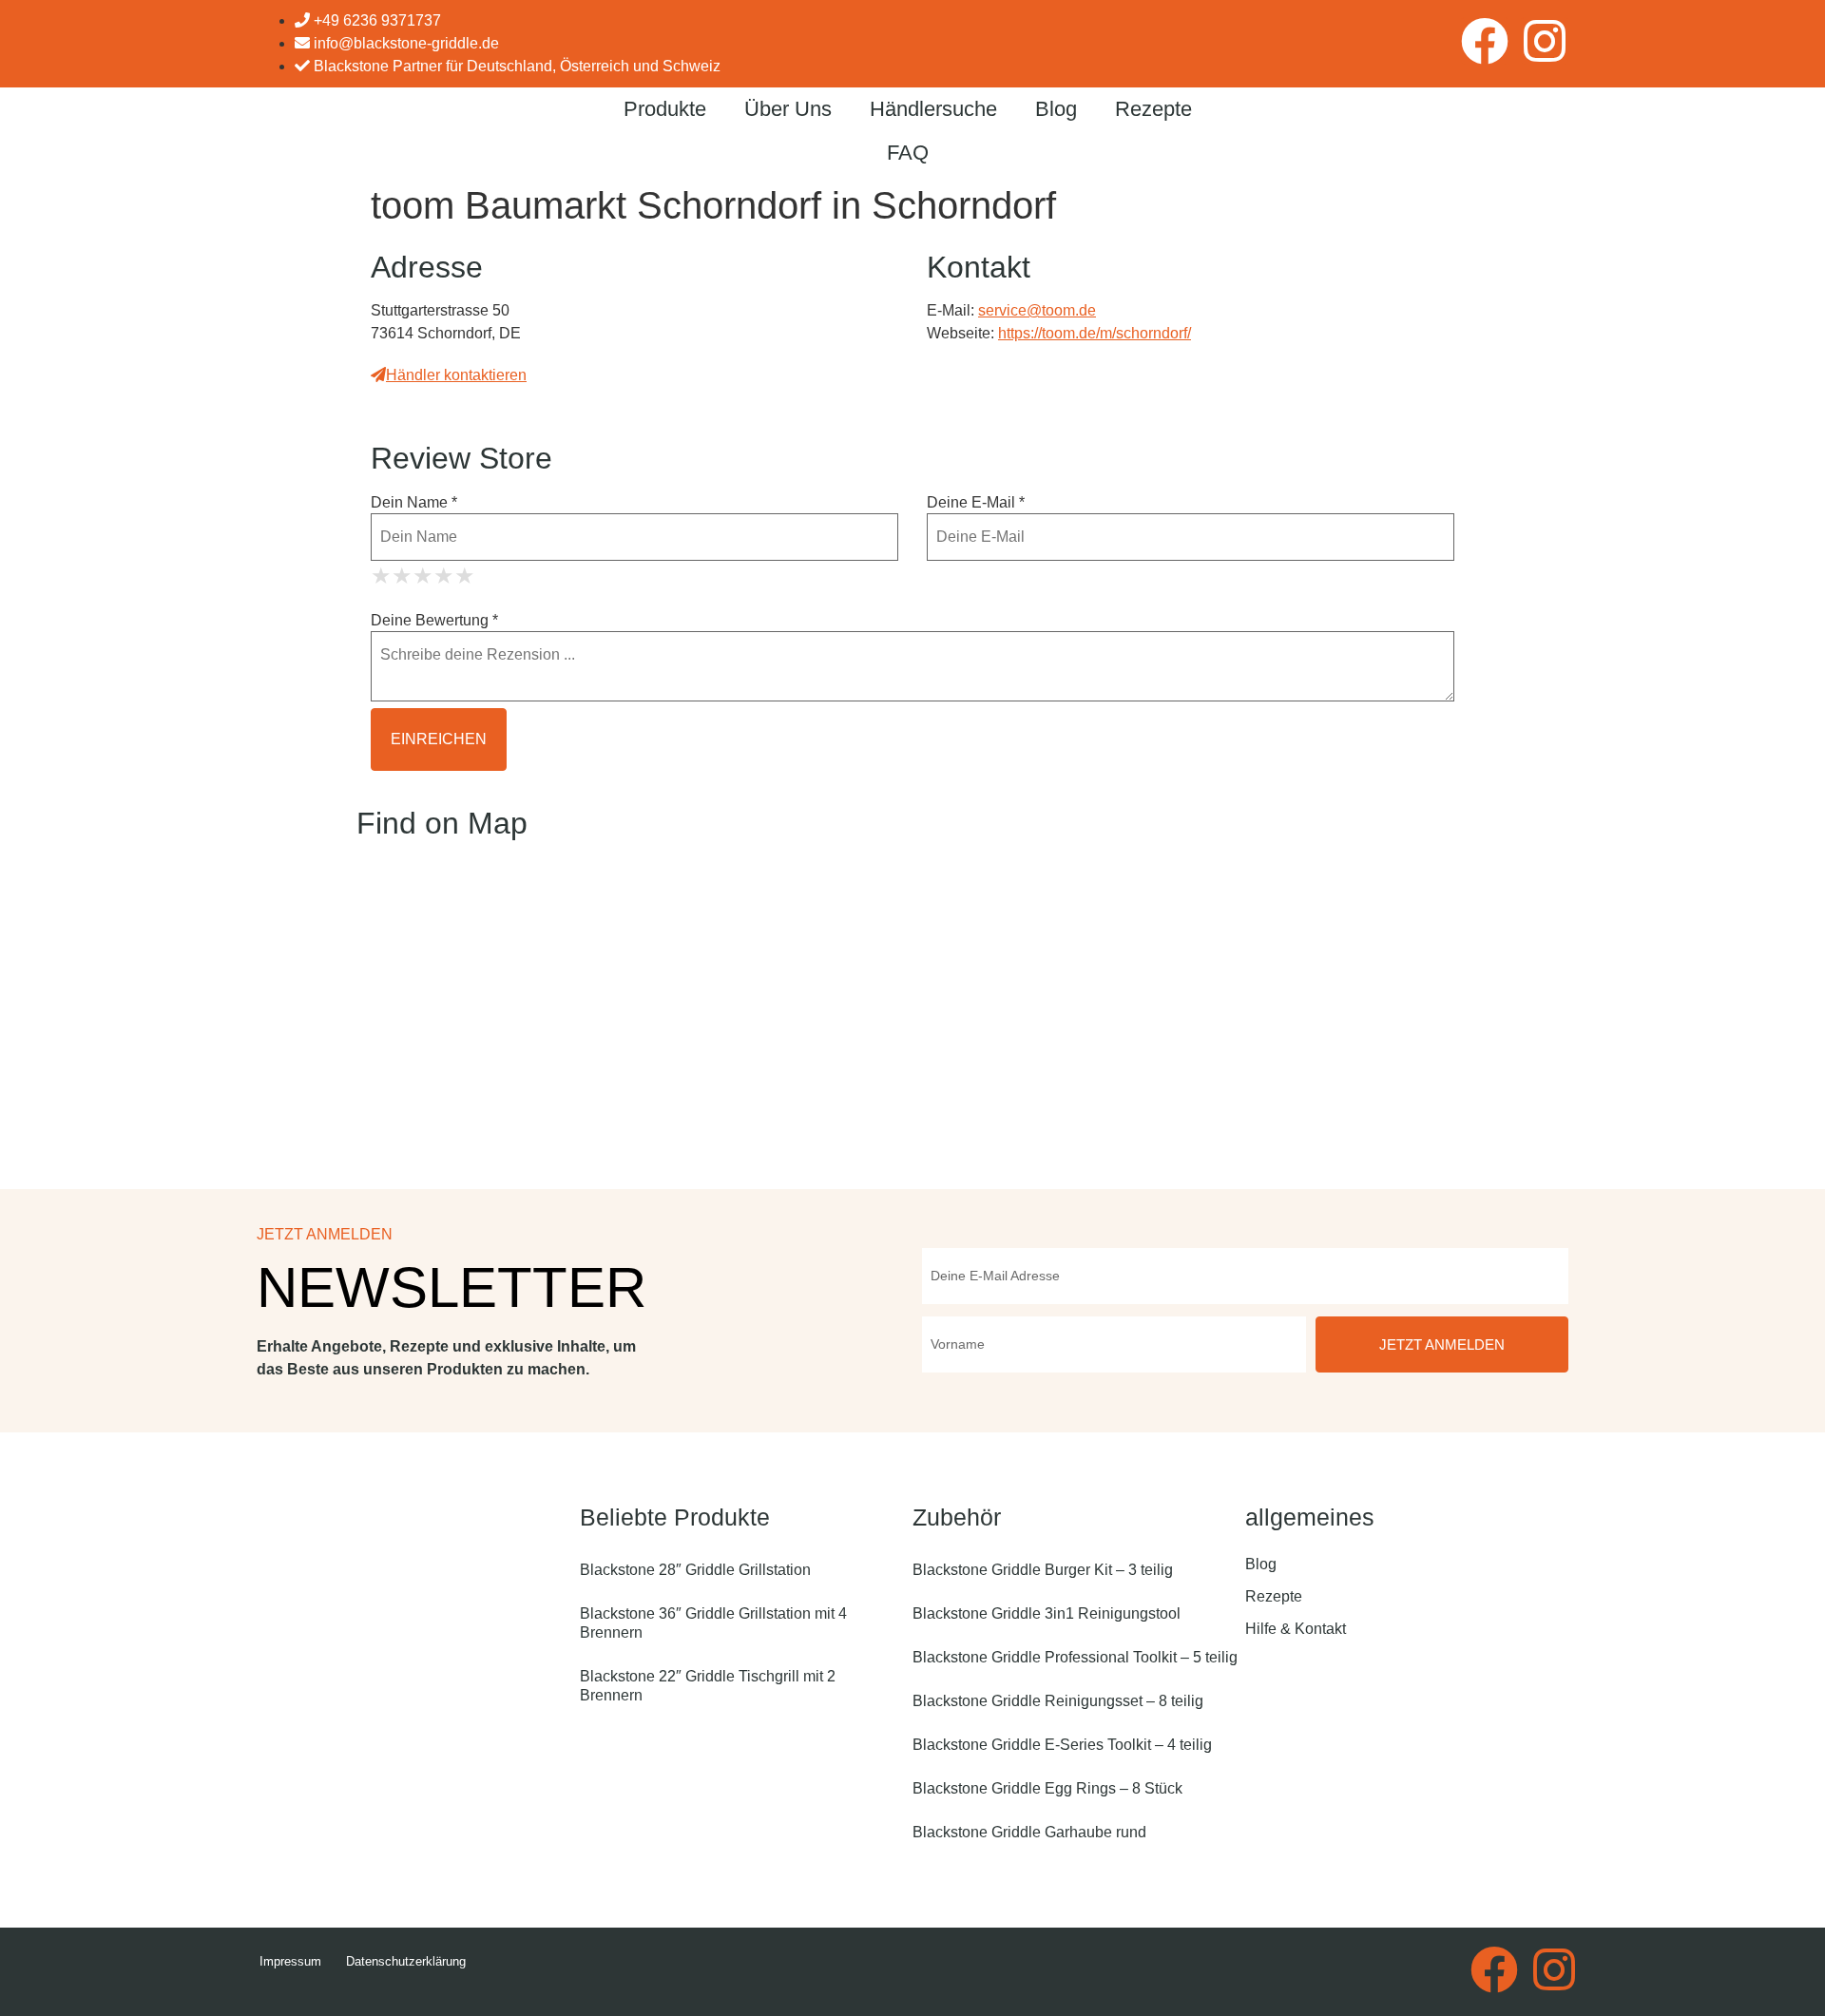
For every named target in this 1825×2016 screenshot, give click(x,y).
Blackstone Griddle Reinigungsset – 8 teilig (1058, 1701)
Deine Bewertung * (434, 621)
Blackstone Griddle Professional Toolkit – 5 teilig (1075, 1657)
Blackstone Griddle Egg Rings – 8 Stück (1047, 1788)
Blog (1056, 109)
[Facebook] (1485, 41)
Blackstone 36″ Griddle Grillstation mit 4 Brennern (713, 1623)
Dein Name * (414, 503)
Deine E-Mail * (976, 503)
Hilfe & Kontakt (1296, 1629)
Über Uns (788, 109)
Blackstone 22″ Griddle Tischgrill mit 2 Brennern (708, 1686)
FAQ (908, 153)
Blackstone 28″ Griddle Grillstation (695, 1570)
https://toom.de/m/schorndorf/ (1095, 333)
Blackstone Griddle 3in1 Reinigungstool (1047, 1613)
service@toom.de (1037, 310)
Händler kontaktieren (456, 375)
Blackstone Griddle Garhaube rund (1029, 1832)
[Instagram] (1545, 41)
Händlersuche (933, 109)
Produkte (665, 109)
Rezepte (1153, 109)
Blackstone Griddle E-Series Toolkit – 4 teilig (1062, 1745)
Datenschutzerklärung (406, 1961)
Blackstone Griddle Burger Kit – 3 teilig (1043, 1570)
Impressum (290, 1961)
